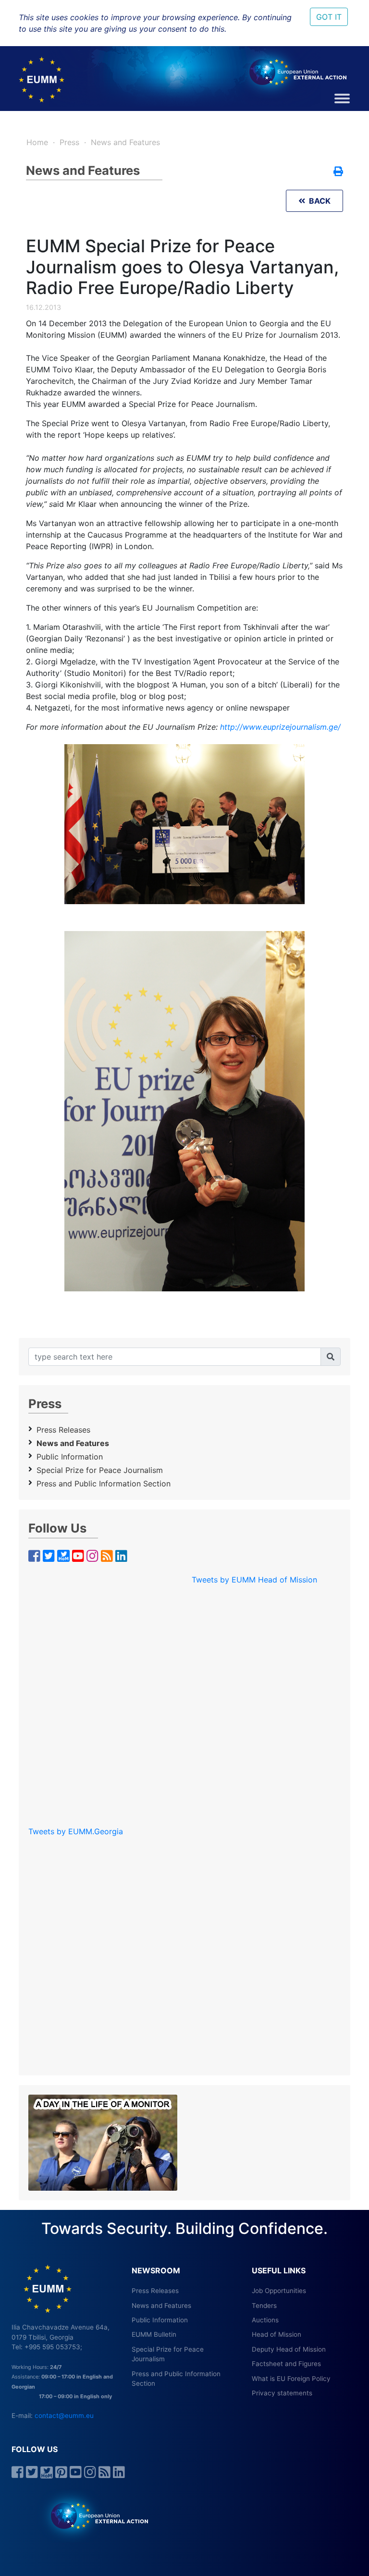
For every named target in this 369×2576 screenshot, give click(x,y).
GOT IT (329, 17)
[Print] (338, 172)
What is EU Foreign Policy (291, 2379)
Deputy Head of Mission (289, 2349)
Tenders (264, 2306)
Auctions (265, 2320)
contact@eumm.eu (64, 2416)
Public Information (70, 1457)
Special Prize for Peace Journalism (100, 1470)
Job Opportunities (279, 2291)
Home (37, 142)
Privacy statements (282, 2393)
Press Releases (63, 1430)
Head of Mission (277, 2334)
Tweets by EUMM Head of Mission (254, 1580)
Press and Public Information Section (104, 1484)
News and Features (125, 142)
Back (318, 201)
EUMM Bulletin (154, 2334)
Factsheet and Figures (286, 2364)
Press (69, 142)
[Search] (331, 1357)
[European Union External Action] (94, 2515)
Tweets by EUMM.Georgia (76, 1831)
